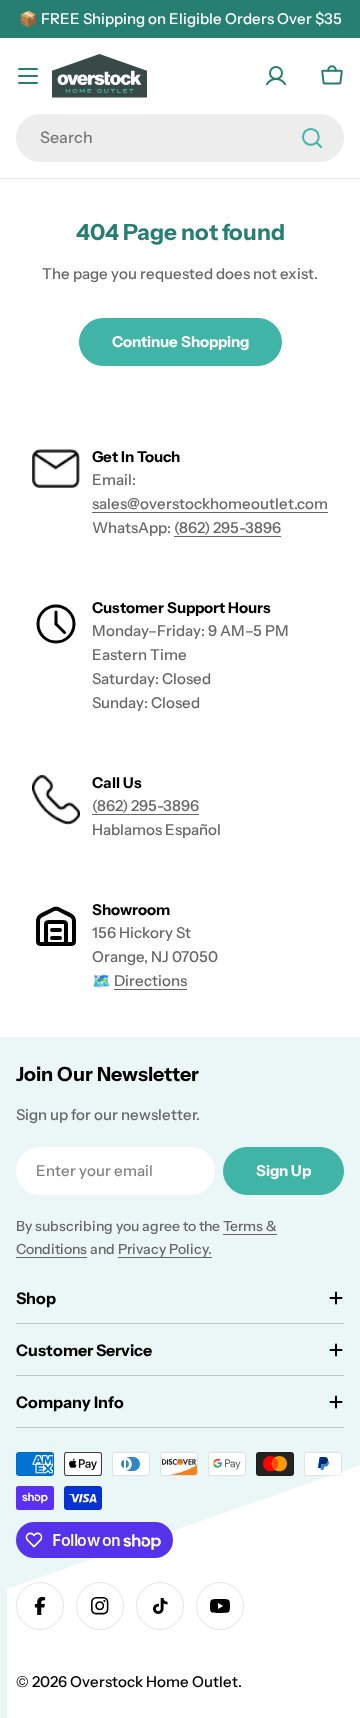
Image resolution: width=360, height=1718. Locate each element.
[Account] (276, 76)
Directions (150, 980)
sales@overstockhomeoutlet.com (210, 503)
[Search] (312, 138)
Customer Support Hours (181, 607)
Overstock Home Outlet (154, 1681)
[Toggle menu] (28, 76)
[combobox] (180, 138)
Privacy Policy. (165, 1249)
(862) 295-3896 (227, 527)
